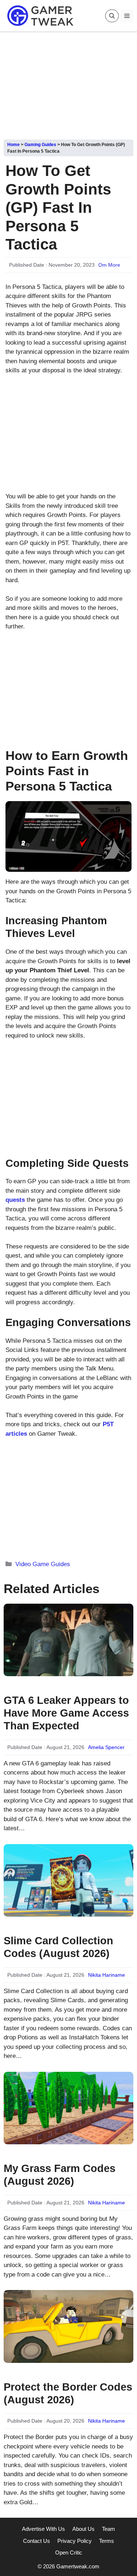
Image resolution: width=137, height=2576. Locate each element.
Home (14, 145)
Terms (106, 2541)
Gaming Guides (40, 145)
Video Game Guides (43, 1564)
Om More (109, 265)
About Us (83, 2529)
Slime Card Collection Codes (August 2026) (58, 1947)
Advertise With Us (43, 2529)
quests (15, 1200)
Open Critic (69, 2553)
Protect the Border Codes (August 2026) (68, 2393)
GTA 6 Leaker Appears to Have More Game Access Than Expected (66, 1713)
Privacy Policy (75, 2541)
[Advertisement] (68, 83)
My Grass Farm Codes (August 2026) (60, 2175)
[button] (112, 16)
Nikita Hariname (106, 1975)
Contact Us (37, 2541)
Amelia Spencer (106, 1747)
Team (109, 2529)
